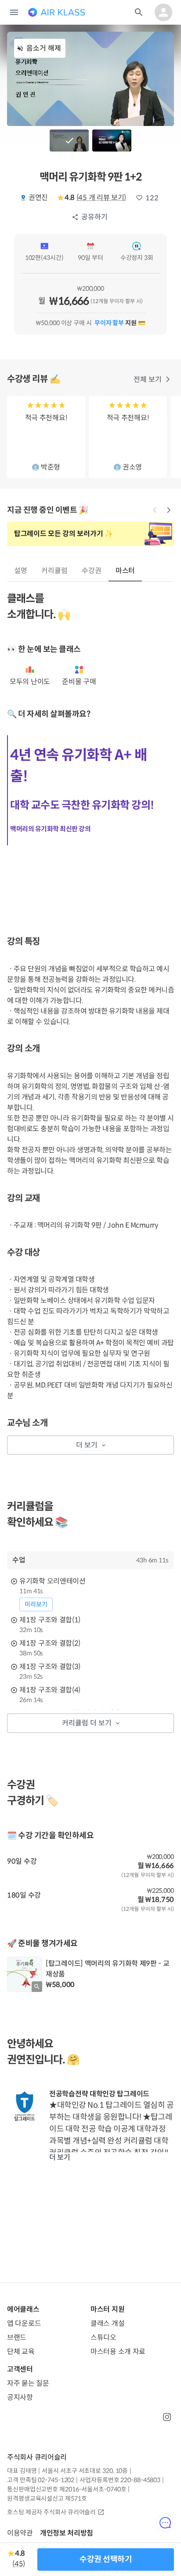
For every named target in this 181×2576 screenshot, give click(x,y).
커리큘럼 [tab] (54, 571)
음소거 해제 (44, 48)
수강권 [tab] (92, 571)
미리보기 (36, 1604)
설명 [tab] (21, 571)
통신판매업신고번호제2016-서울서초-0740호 (67, 2489)
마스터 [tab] (125, 571)
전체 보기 (148, 379)
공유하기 (94, 217)
